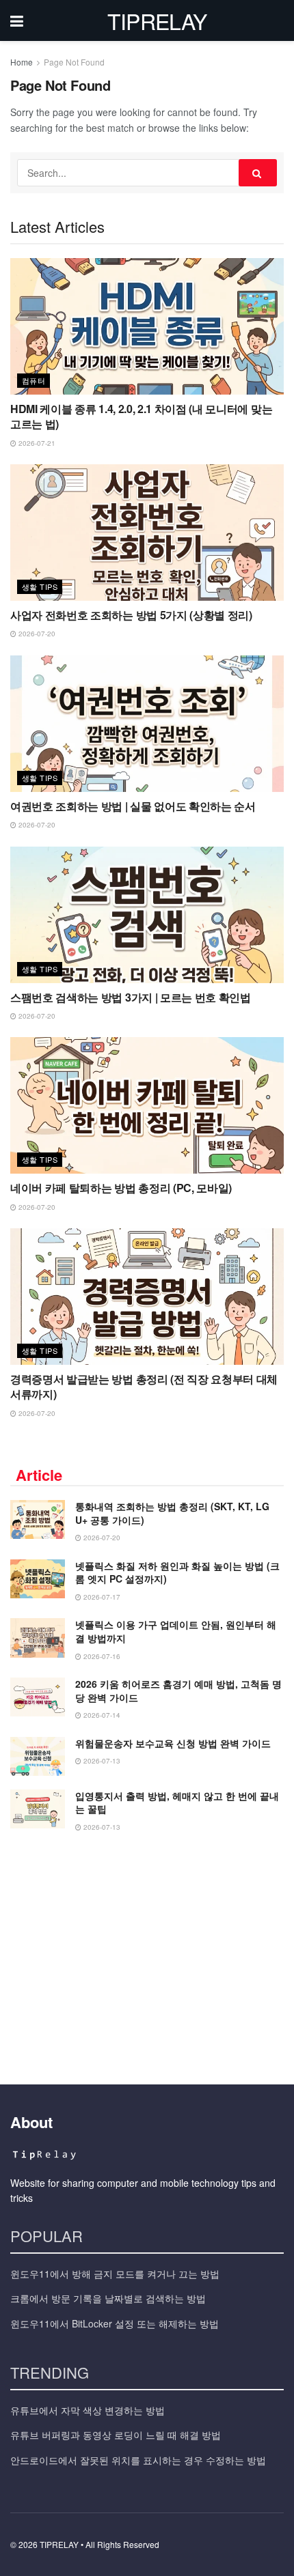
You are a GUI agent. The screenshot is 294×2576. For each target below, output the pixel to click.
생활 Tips (40, 586)
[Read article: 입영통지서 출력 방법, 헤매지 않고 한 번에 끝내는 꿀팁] (38, 1809)
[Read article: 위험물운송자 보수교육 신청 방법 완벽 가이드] (38, 1756)
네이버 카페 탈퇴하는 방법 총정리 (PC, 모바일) (121, 1188)
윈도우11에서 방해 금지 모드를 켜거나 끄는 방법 (115, 2274)
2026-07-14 (101, 1715)
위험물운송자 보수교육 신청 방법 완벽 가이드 (173, 1743)
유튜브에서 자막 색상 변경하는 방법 (88, 2410)
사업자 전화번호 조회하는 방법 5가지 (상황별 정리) (131, 615)
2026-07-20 (36, 634)
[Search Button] (258, 173)
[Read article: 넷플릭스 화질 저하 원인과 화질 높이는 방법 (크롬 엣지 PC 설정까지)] (38, 1579)
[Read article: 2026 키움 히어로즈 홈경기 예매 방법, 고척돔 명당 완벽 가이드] (38, 1697)
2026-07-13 (101, 1761)
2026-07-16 (101, 1656)
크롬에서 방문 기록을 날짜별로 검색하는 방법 (108, 2298)
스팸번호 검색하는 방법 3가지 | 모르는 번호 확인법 (131, 997)
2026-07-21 (36, 443)
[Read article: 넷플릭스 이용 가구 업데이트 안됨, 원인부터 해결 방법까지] (38, 1638)
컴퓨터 (34, 380)
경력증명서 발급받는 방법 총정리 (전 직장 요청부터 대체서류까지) (144, 1386)
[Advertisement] (147, 1954)
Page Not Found (74, 62)
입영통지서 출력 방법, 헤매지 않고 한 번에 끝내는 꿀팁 (177, 1802)
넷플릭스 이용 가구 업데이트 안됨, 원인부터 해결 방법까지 (176, 1631)
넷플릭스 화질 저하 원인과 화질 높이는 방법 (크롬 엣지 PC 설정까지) (177, 1572)
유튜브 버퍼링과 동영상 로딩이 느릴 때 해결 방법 (116, 2435)
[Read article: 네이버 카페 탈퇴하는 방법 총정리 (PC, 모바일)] (147, 1105)
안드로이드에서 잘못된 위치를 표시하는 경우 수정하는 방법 (138, 2460)
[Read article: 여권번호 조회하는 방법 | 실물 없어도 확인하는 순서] (147, 724)
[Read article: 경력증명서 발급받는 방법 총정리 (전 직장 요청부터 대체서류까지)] (147, 1297)
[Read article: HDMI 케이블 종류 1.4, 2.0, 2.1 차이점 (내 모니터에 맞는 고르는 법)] (147, 326)
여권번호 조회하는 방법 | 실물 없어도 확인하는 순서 (133, 806)
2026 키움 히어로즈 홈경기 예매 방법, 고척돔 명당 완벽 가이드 (178, 1690)
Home (22, 62)
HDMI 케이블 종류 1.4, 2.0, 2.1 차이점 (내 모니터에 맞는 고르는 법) (141, 416)
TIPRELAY (157, 20)
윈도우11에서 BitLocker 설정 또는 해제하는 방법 (115, 2323)
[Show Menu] (17, 20)
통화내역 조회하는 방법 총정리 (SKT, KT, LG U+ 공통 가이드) (172, 1513)
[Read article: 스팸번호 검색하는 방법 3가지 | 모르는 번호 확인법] (147, 915)
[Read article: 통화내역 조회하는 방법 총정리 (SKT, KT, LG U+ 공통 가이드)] (38, 1519)
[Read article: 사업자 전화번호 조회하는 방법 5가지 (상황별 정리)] (147, 533)
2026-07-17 (101, 1597)
